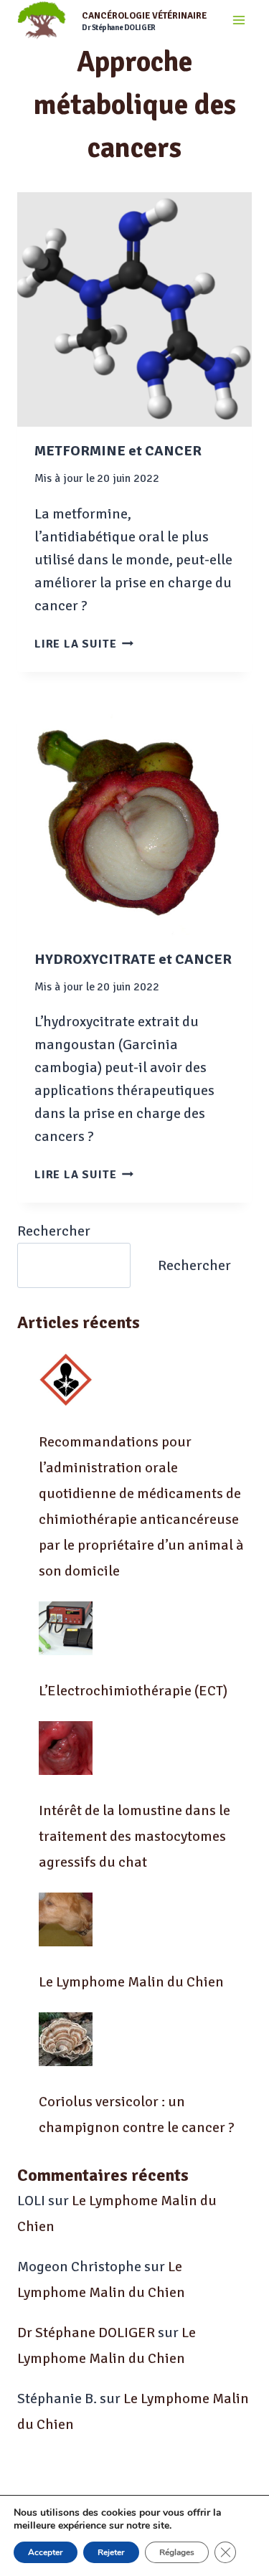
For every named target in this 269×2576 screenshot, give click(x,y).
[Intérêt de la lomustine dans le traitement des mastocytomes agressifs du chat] (66, 1748)
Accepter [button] (46, 2552)
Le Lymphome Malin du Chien (131, 1982)
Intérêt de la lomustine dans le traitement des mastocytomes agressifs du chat (134, 1836)
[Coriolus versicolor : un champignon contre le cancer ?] (66, 2039)
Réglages (177, 2552)
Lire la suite (84, 644)
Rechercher (54, 1231)
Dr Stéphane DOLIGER (86, 2333)
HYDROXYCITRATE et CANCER (133, 959)
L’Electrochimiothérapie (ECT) (133, 1691)
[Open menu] (239, 20)
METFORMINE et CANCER (118, 451)
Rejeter (111, 2552)
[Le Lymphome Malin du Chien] (66, 1919)
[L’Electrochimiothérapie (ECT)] (66, 1628)
